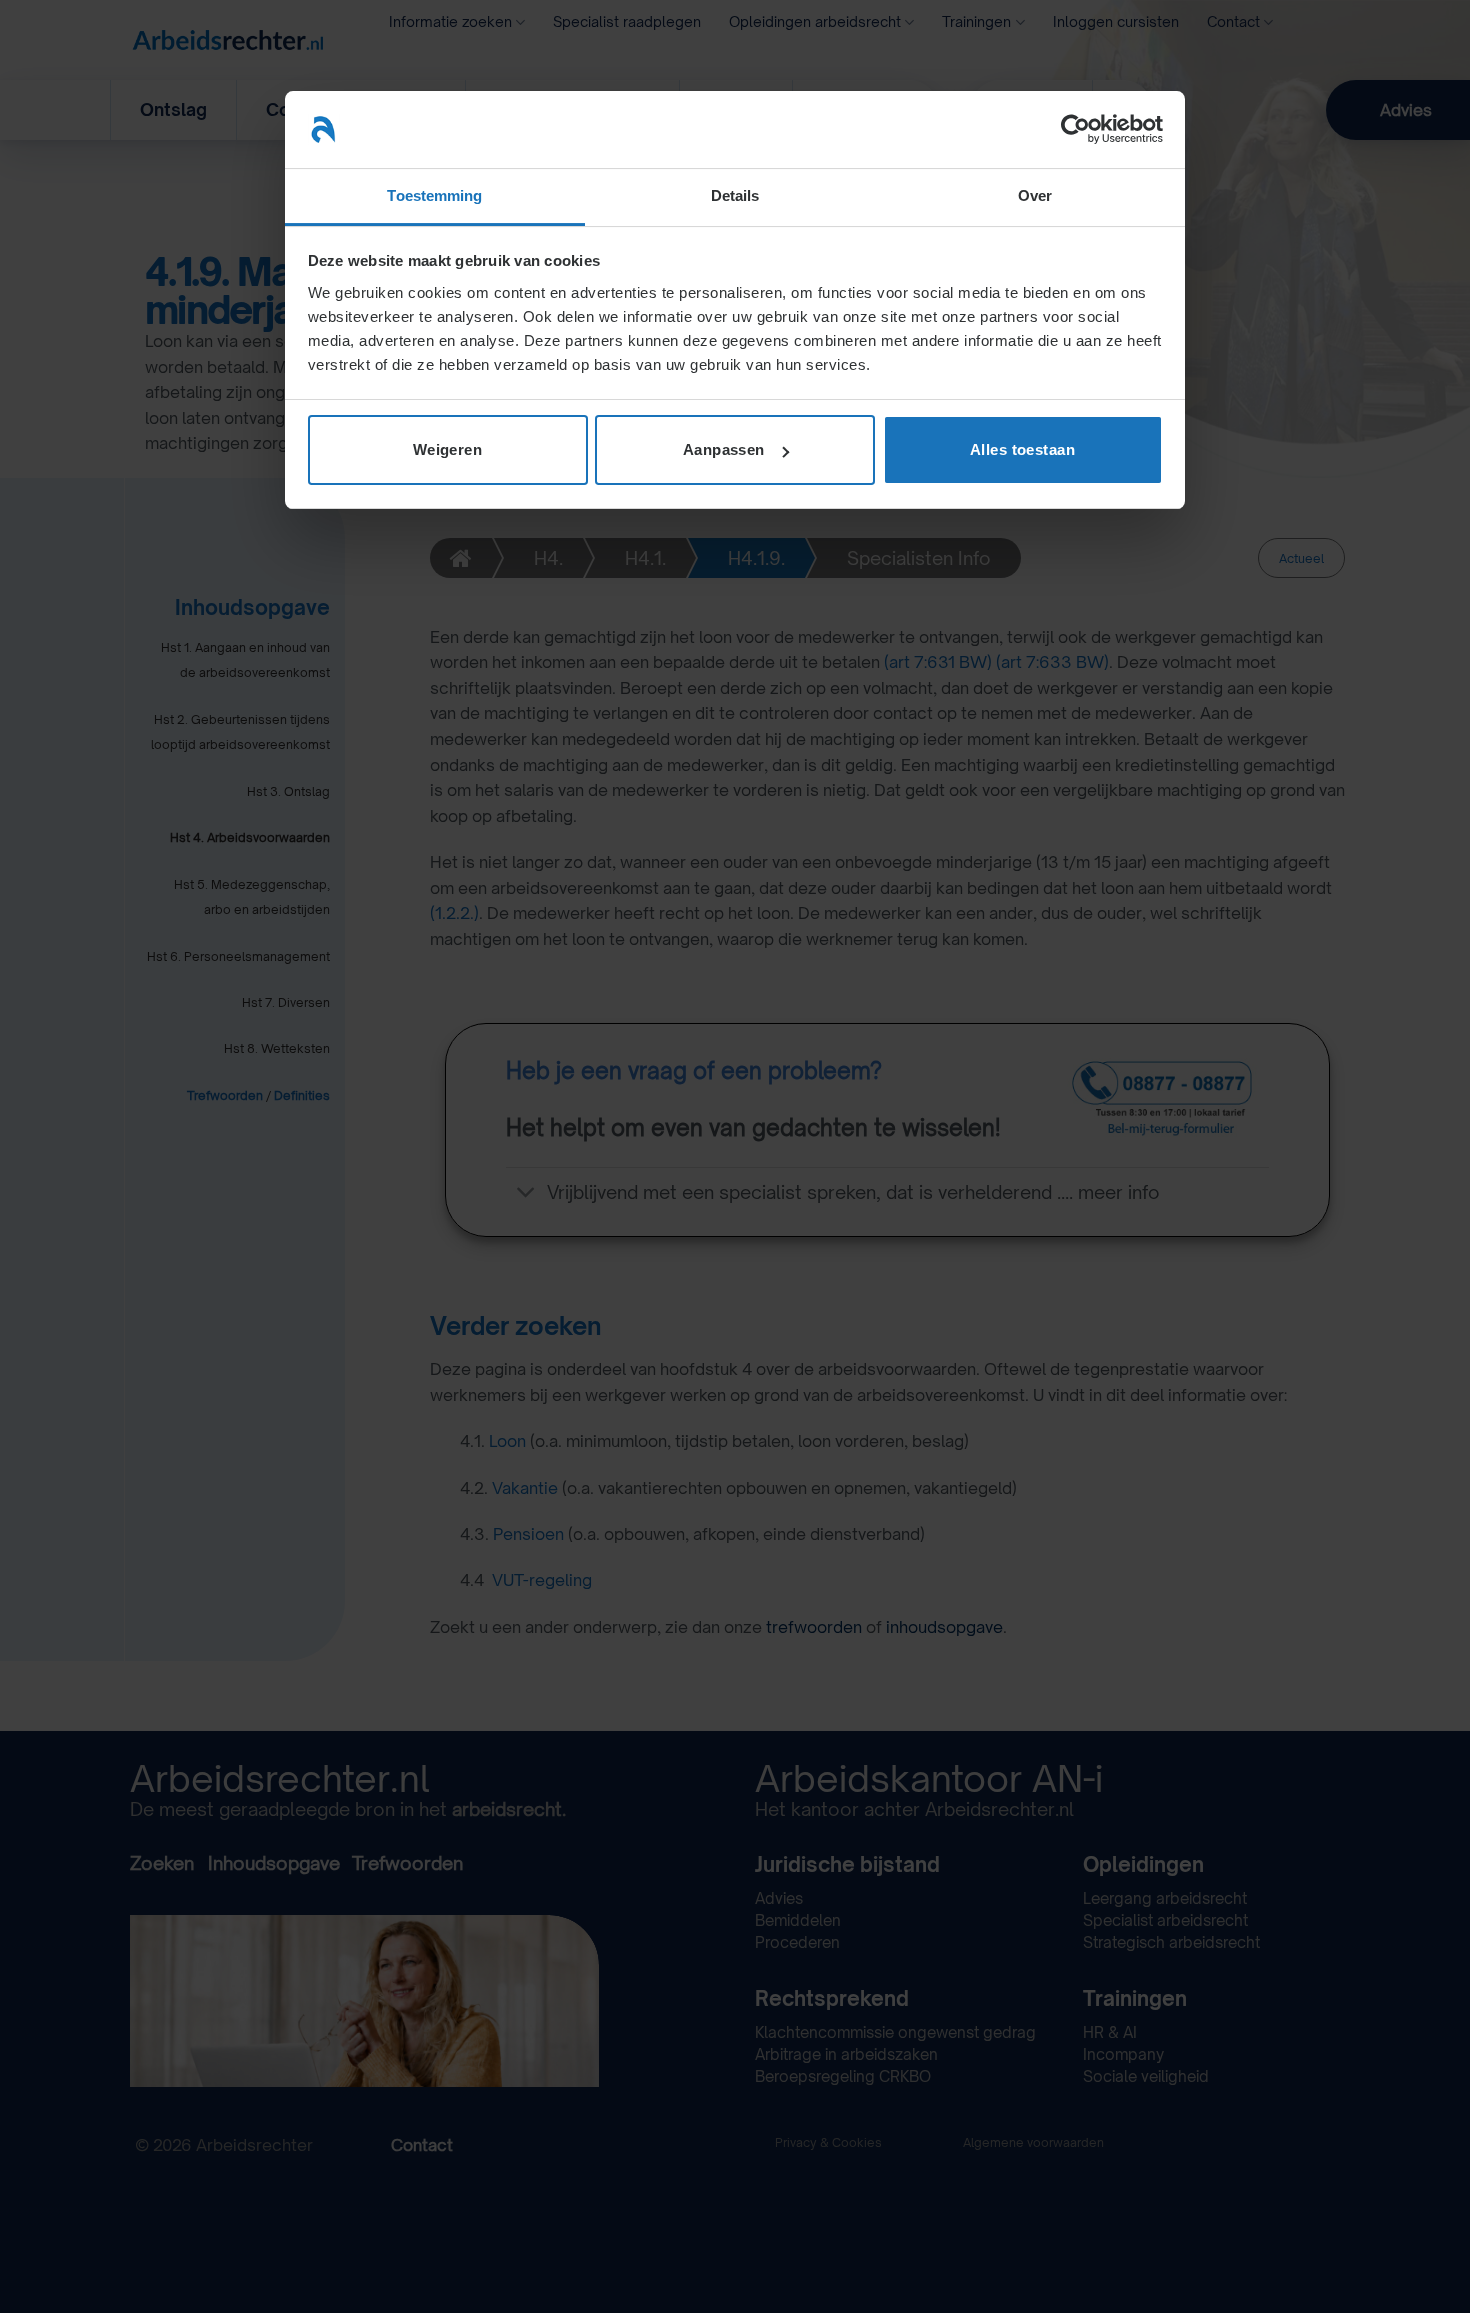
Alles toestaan (1022, 449)
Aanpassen (724, 449)
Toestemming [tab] (434, 195)
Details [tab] (735, 195)
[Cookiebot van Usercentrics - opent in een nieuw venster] (1075, 129)
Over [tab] (1035, 195)
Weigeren (448, 449)
